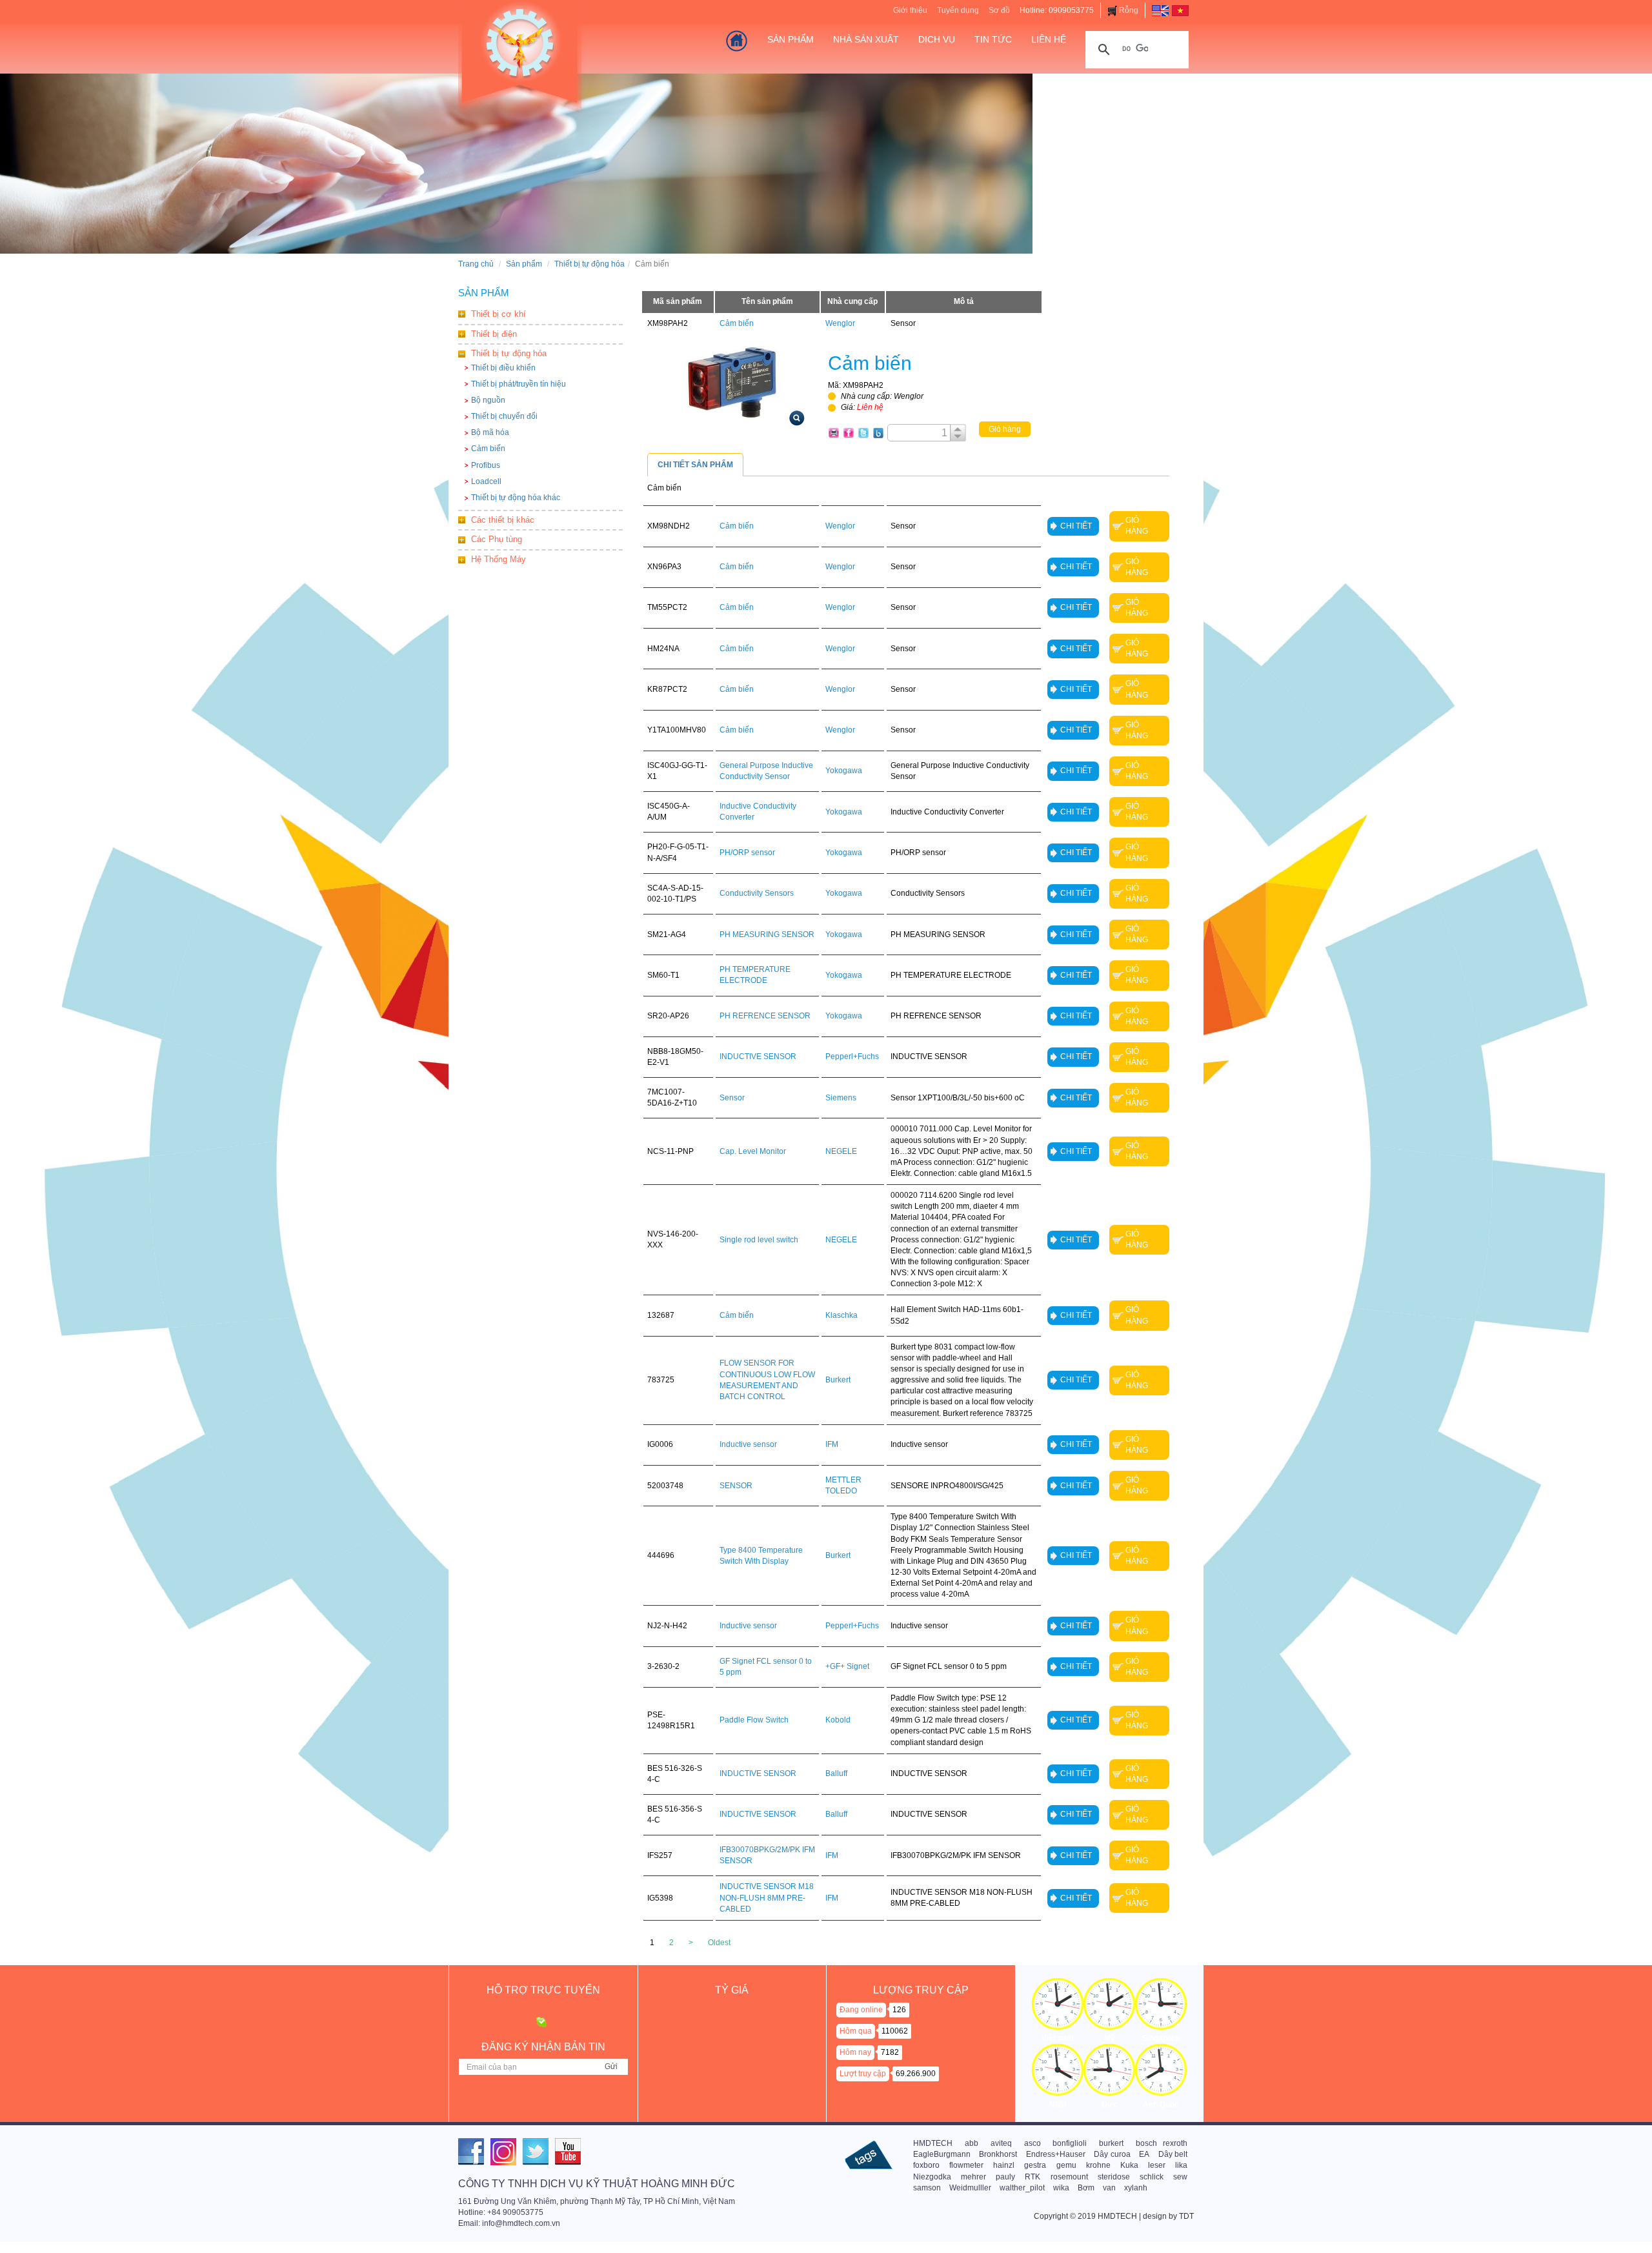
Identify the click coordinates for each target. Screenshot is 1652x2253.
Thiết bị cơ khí (499, 314)
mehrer (973, 2177)
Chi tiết (1076, 526)
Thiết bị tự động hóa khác (516, 498)
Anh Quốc (1161, 2105)
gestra (1035, 2165)
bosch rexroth (1162, 2143)
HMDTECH (933, 2143)
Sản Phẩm (791, 39)
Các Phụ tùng (497, 539)
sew (1180, 2177)
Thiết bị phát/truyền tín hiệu (519, 384)
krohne (1098, 2165)
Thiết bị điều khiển (503, 368)
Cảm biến (488, 449)
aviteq (1001, 2143)
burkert (1111, 2143)
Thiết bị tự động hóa (589, 264)
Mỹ (1110, 2038)
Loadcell (486, 481)
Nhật (1058, 2105)
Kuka (1129, 2165)
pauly (1005, 2177)
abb (972, 2143)
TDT (1186, 2216)
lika (1181, 2165)
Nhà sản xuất (866, 39)
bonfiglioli (1070, 2143)
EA (1144, 2154)
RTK (1032, 2177)
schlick (1152, 2177)
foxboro (926, 2165)
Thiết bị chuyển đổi (504, 416)
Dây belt (1173, 2154)
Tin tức (993, 39)
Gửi (611, 2066)
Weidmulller (970, 2188)
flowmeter (966, 2165)
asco (1032, 2143)
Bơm (1086, 2188)
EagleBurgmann (942, 2154)
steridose (1114, 2177)
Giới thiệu (910, 10)
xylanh (1136, 2188)
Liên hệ (1049, 39)
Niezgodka (932, 2177)
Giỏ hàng (1005, 429)
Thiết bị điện (494, 334)
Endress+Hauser (1056, 2154)
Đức (1110, 2105)
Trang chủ (476, 264)
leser (1157, 2165)
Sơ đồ (999, 10)
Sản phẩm (524, 264)
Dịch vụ (937, 39)
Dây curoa (1112, 2154)
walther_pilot (1022, 2188)
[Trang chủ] (737, 41)
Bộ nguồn (488, 400)
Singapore (1161, 2038)
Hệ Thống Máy (499, 559)
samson (927, 2188)
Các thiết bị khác (503, 520)
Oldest (719, 1943)
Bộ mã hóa (490, 432)
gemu (1066, 2165)
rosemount (1069, 2177)
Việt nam (1058, 2038)
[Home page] (1160, 10)
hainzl (1004, 2165)
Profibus (486, 465)
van (1109, 2188)
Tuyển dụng (958, 10)
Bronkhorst (998, 2154)
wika (1061, 2188)
